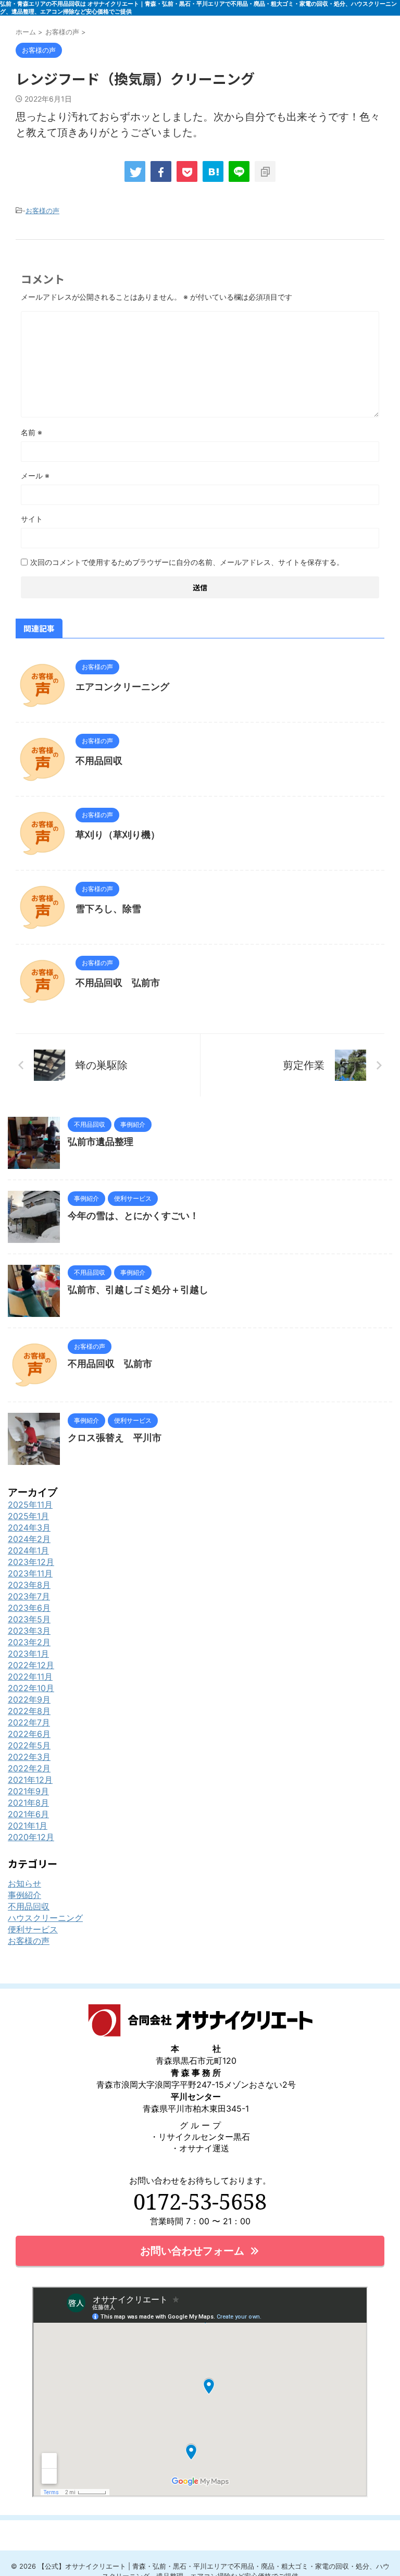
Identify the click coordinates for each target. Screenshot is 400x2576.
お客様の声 (42, 211)
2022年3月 (29, 1757)
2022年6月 (29, 1734)
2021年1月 (28, 1826)
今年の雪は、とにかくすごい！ (133, 1216)
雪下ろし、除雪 (108, 909)
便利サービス (33, 1929)
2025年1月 (28, 1516)
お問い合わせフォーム (192, 2251)
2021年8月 (28, 1803)
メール (35, 476)
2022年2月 (29, 1768)
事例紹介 (24, 1895)
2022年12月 (31, 1665)
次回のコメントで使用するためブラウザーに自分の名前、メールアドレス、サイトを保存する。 (187, 562)
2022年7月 (29, 1722)
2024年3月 (29, 1527)
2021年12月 (30, 1780)
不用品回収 (99, 761)
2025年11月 (30, 1505)
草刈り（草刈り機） (118, 835)
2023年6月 (29, 1608)
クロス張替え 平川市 (115, 1438)
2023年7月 (29, 1596)
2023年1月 (28, 1654)
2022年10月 (31, 1688)
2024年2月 (29, 1539)
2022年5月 (29, 1745)
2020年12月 (31, 1837)
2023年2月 (29, 1642)
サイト (32, 519)
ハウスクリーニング (45, 1918)
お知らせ (24, 1883)
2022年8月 (29, 1711)
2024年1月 (28, 1550)
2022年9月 (29, 1699)
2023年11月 (30, 1573)
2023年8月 (29, 1585)
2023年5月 (29, 1619)
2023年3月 (29, 1631)
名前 (32, 432)
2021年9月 (28, 1791)
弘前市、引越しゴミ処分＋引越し (138, 1290)
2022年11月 (30, 1677)
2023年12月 (31, 1562)
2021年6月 (28, 1814)
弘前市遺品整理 (101, 1142)
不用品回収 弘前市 (118, 983)
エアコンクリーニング (122, 687)
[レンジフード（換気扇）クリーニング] (213, 171)
